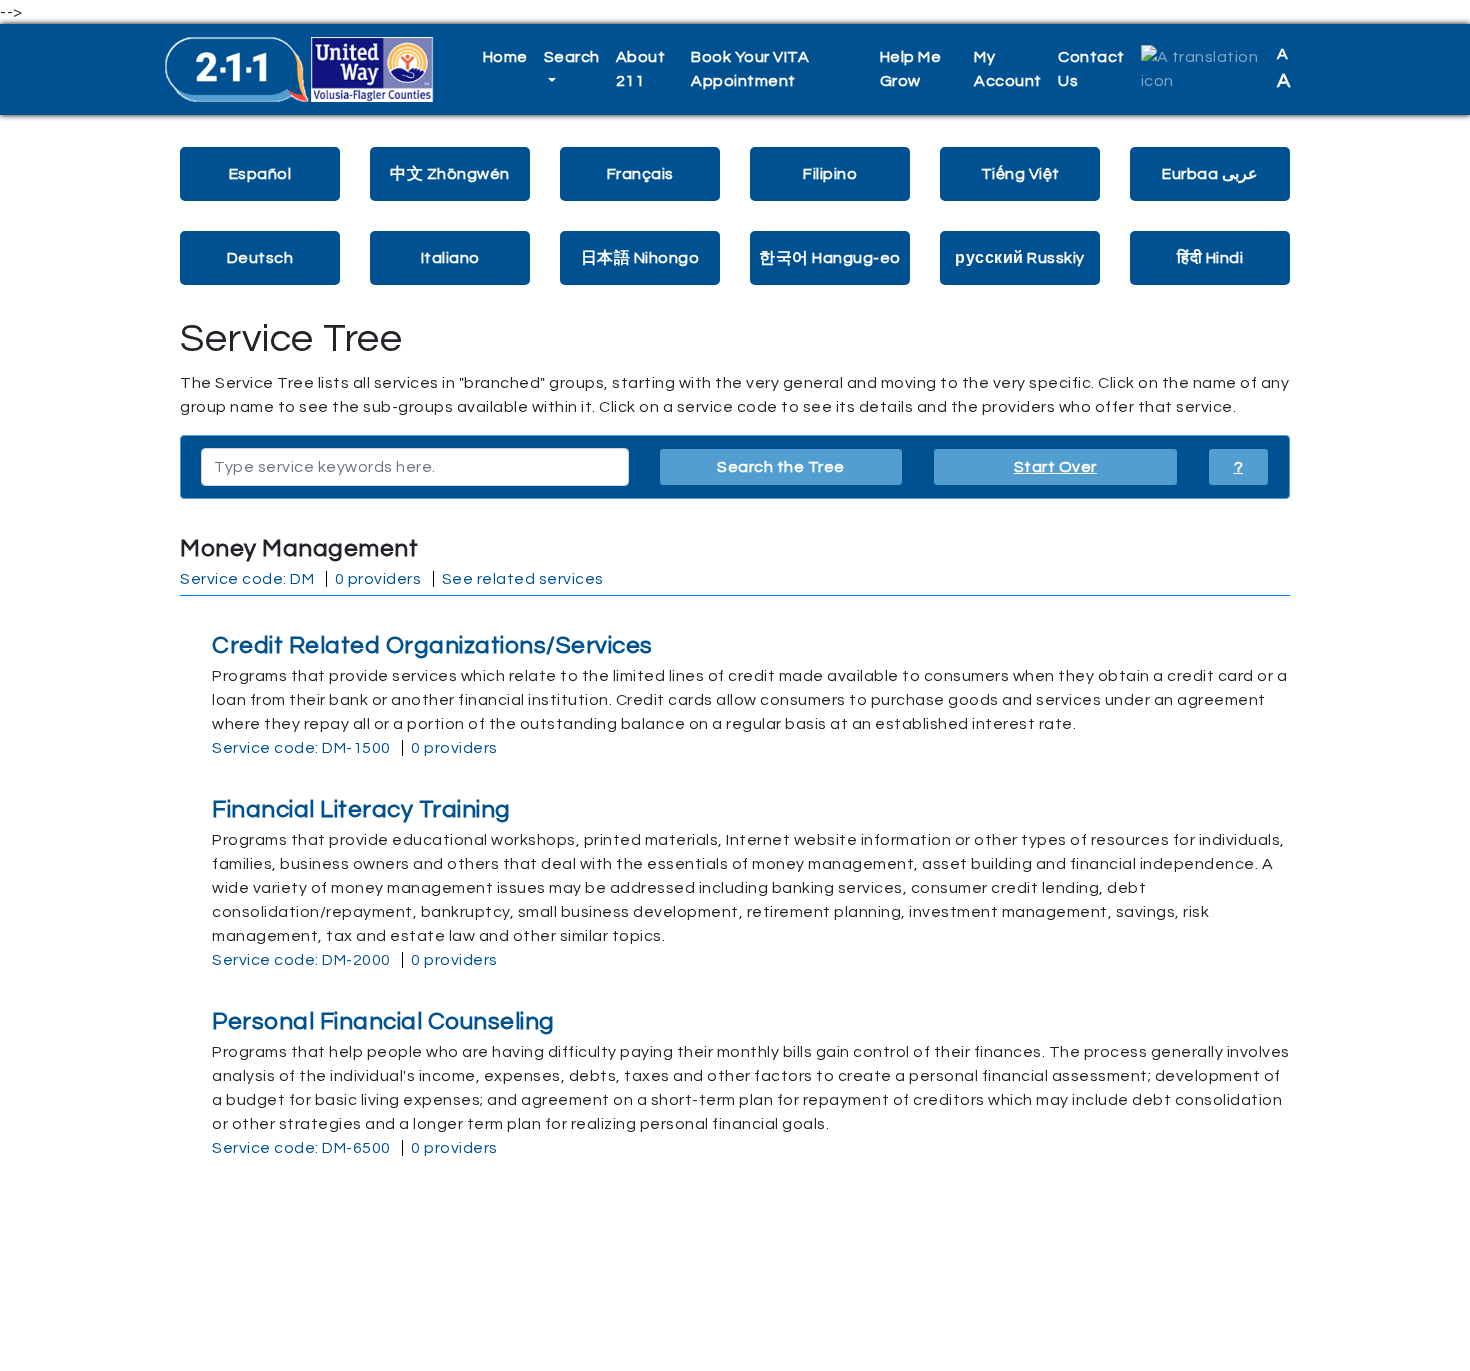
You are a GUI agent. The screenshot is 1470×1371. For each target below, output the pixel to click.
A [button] (1284, 68)
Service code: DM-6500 (301, 1148)
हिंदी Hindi (1210, 258)
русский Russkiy (1020, 258)
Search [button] (572, 57)
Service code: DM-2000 (301, 960)
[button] (1201, 69)
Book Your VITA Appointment (750, 69)
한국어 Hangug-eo (830, 258)
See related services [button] (523, 579)
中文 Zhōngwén (450, 174)
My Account (1008, 69)
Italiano (450, 258)
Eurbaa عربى (1210, 174)
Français (640, 174)
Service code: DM (247, 579)
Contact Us (1091, 69)
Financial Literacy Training (361, 809)
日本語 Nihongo (640, 258)
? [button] (1239, 467)
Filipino (830, 174)
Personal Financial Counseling (383, 1021)
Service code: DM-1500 (301, 748)
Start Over (1055, 467)
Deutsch (260, 258)
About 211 (641, 69)
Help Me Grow (911, 69)
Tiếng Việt (1020, 174)
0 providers (378, 579)
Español (260, 174)
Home (505, 57)
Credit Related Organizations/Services (432, 645)
